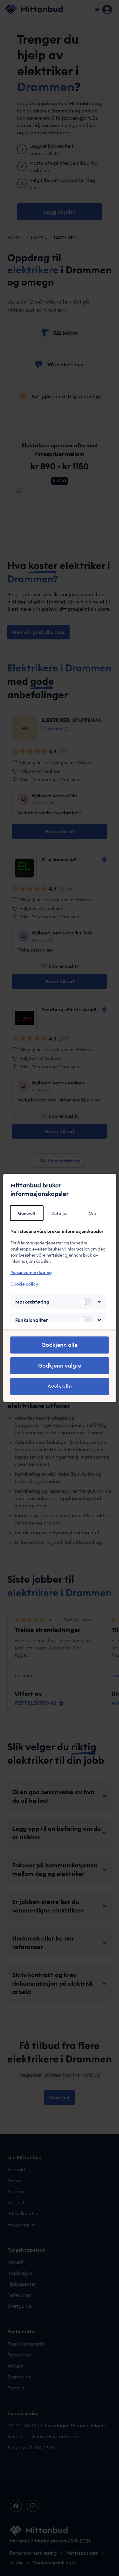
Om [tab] (92, 1213)
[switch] (85, 1302)
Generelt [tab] (27, 1213)
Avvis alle (60, 1386)
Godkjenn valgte (60, 1366)
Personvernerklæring (31, 1272)
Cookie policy (24, 1284)
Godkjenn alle (60, 1345)
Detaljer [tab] (60, 1213)
